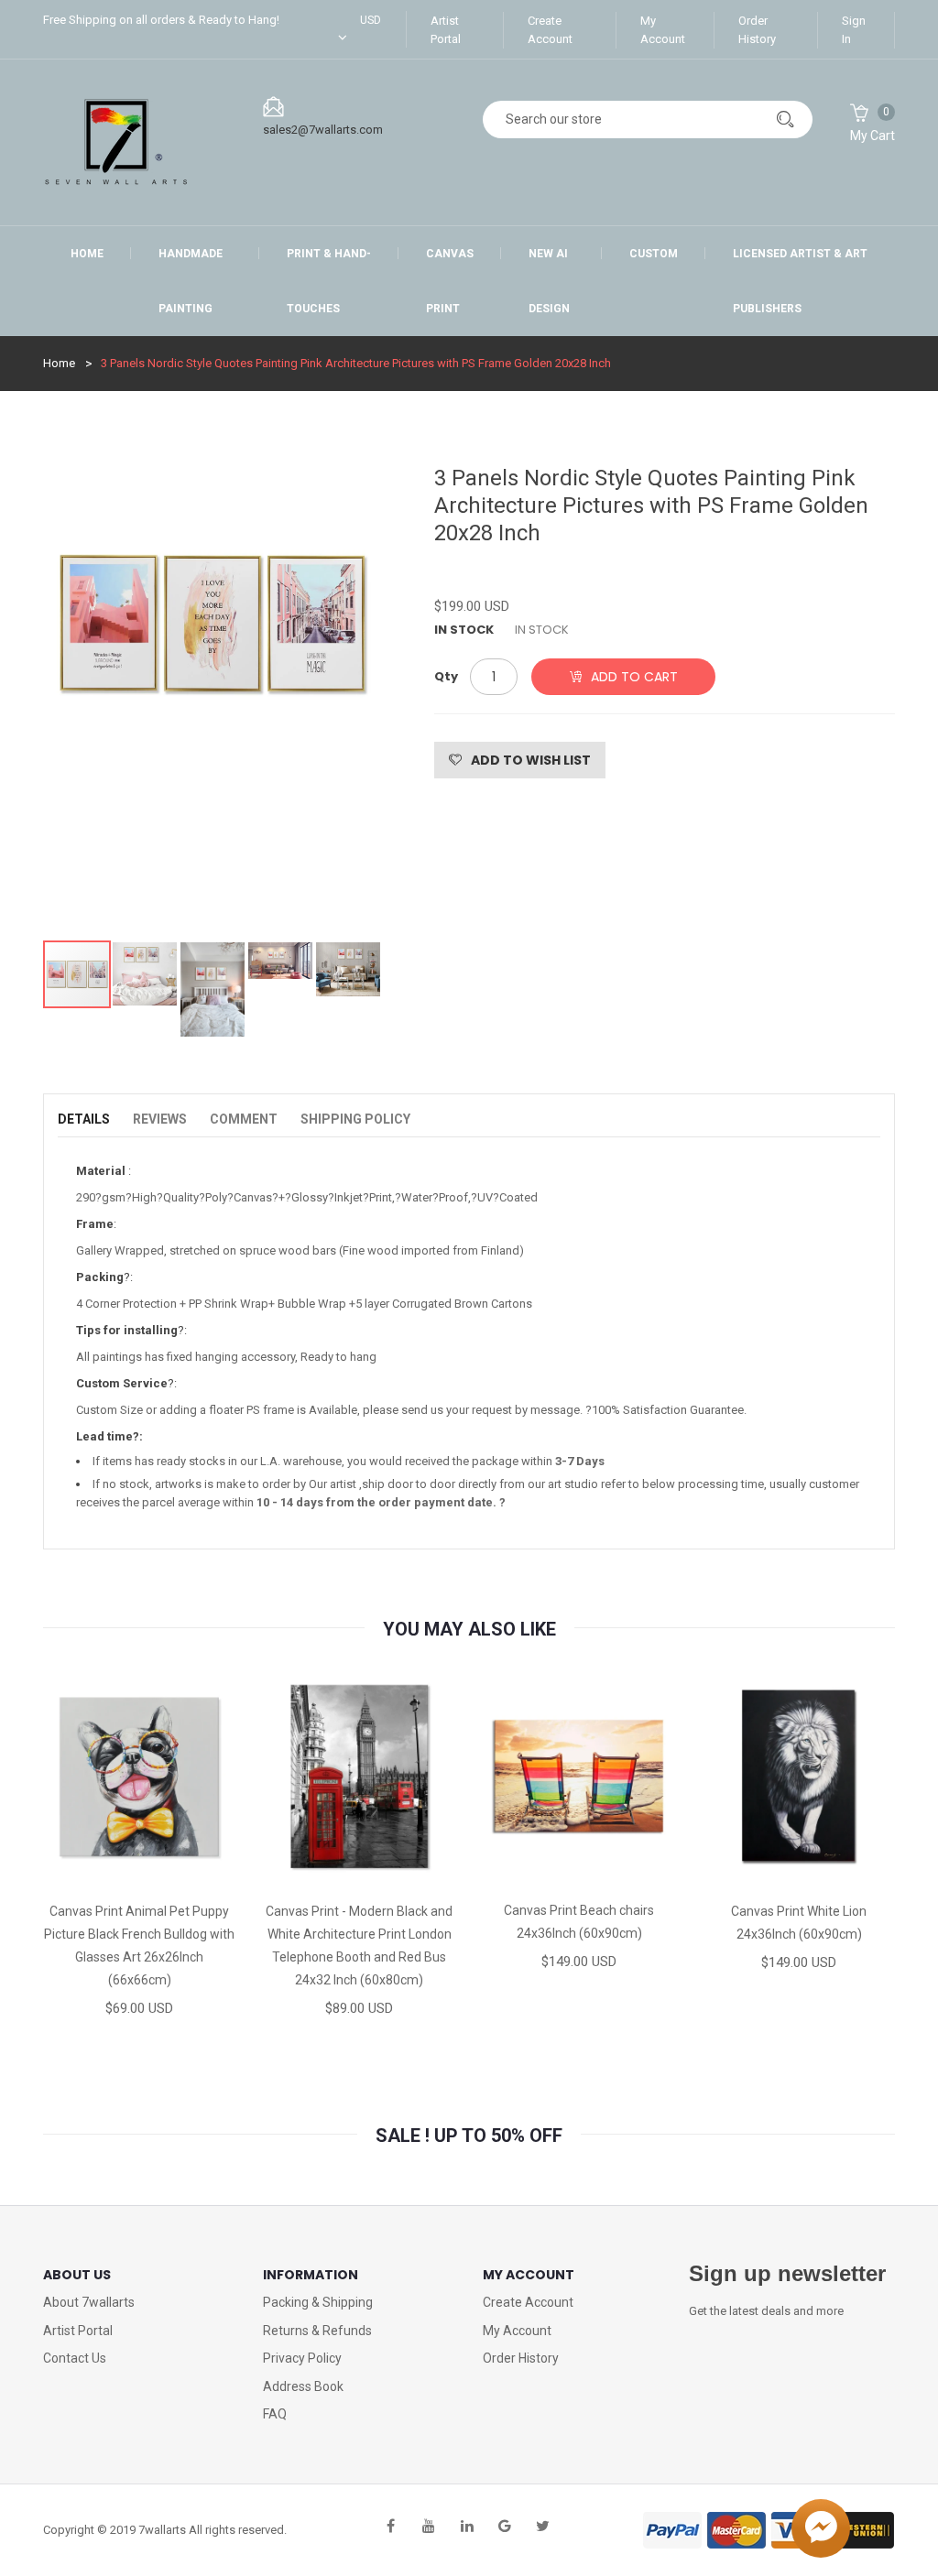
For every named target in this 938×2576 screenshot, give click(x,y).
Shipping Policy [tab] (355, 1119)
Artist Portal (446, 30)
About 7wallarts (89, 2302)
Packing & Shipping (318, 2302)
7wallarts (162, 2530)
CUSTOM (654, 254)
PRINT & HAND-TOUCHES (329, 281)
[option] (213, 693)
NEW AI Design (549, 281)
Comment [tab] (244, 1119)
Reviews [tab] (160, 1119)
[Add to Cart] (75, 1873)
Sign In (854, 30)
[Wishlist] (138, 1873)
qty (446, 676)
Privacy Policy (302, 2358)
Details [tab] (84, 1119)
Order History (757, 30)
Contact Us (75, 2358)
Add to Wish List (531, 760)
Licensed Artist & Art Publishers (800, 281)
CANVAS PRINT (450, 281)
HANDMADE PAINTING (191, 281)
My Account (663, 30)
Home (87, 254)
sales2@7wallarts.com (323, 130)
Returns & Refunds (317, 2331)
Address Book (303, 2386)
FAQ (275, 2414)
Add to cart (634, 677)
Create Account (550, 30)
